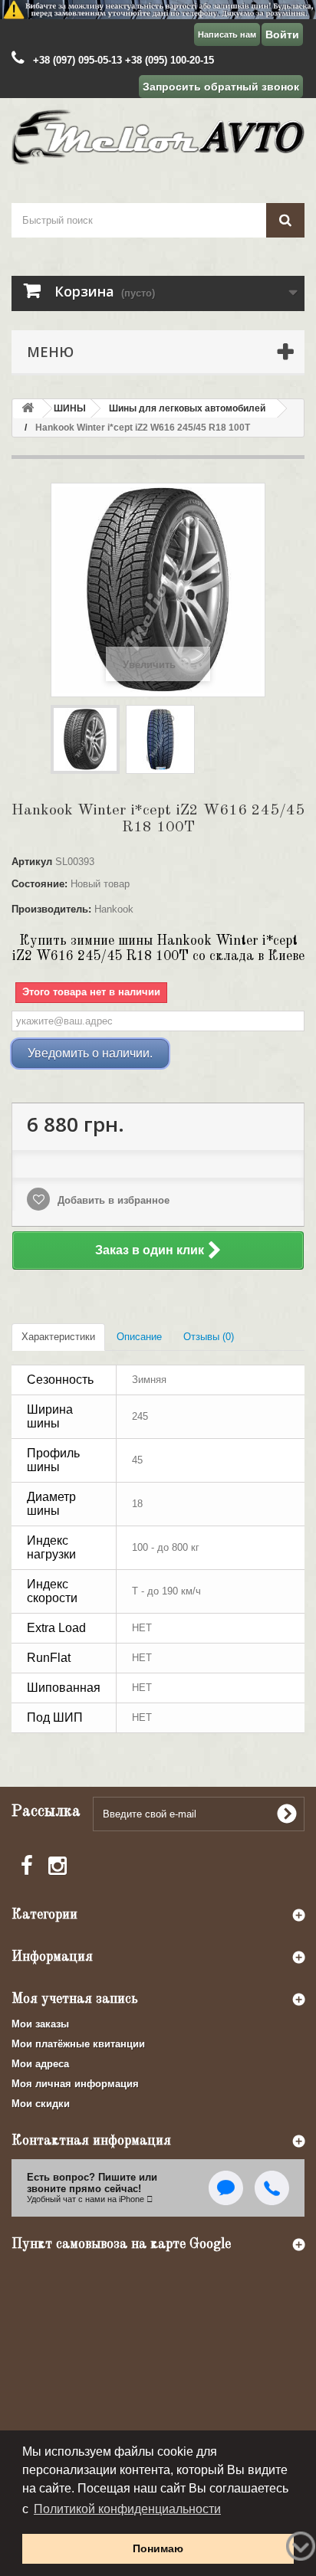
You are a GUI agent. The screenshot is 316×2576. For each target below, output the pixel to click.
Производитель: (51, 909)
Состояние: (39, 884)
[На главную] (28, 409)
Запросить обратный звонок (221, 87)
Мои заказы (40, 2024)
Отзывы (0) (209, 1337)
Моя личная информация (75, 2084)
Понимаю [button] (158, 2548)
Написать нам (227, 34)
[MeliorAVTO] (158, 137)
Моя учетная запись (75, 1999)
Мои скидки (41, 2104)
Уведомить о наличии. (90, 1053)
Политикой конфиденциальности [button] (127, 2509)
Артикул (32, 862)
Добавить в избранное (112, 1200)
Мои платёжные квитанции (78, 2044)
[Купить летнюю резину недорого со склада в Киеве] (158, 10)
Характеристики (58, 1337)
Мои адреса (40, 2064)
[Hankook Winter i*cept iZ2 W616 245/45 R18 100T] (85, 739)
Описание (139, 1337)
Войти (282, 34)
